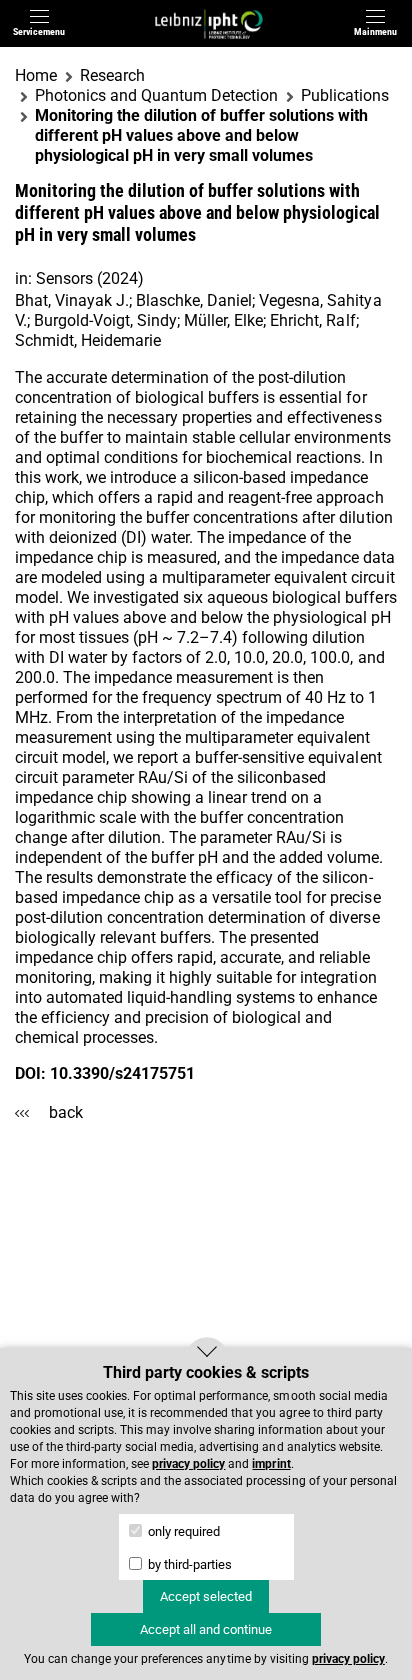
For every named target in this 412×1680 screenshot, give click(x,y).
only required (182, 1531)
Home (36, 75)
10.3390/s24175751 (122, 1073)
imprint (271, 1464)
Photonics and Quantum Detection (156, 95)
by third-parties (188, 1564)
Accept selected (206, 1596)
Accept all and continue (206, 1629)
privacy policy (188, 1464)
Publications (345, 95)
